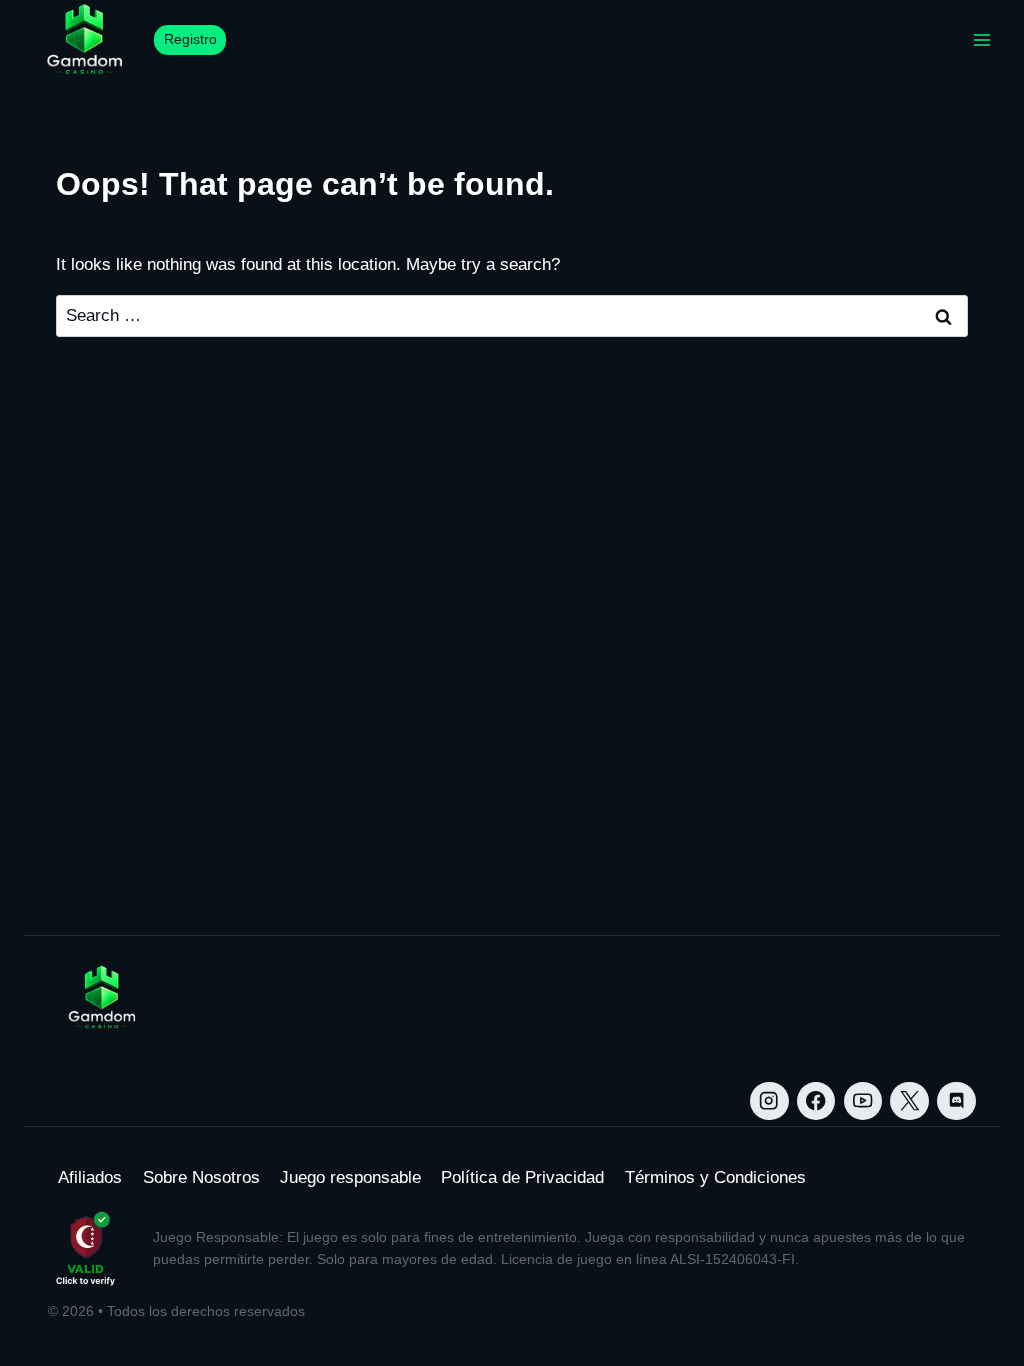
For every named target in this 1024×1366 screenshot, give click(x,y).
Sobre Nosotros (201, 1177)
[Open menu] (981, 39)
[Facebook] (816, 1101)
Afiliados (90, 1177)
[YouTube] (863, 1101)
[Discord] (956, 1101)
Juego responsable (350, 1177)
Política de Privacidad (522, 1177)
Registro (190, 39)
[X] (909, 1101)
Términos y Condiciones (715, 1177)
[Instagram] (769, 1101)
